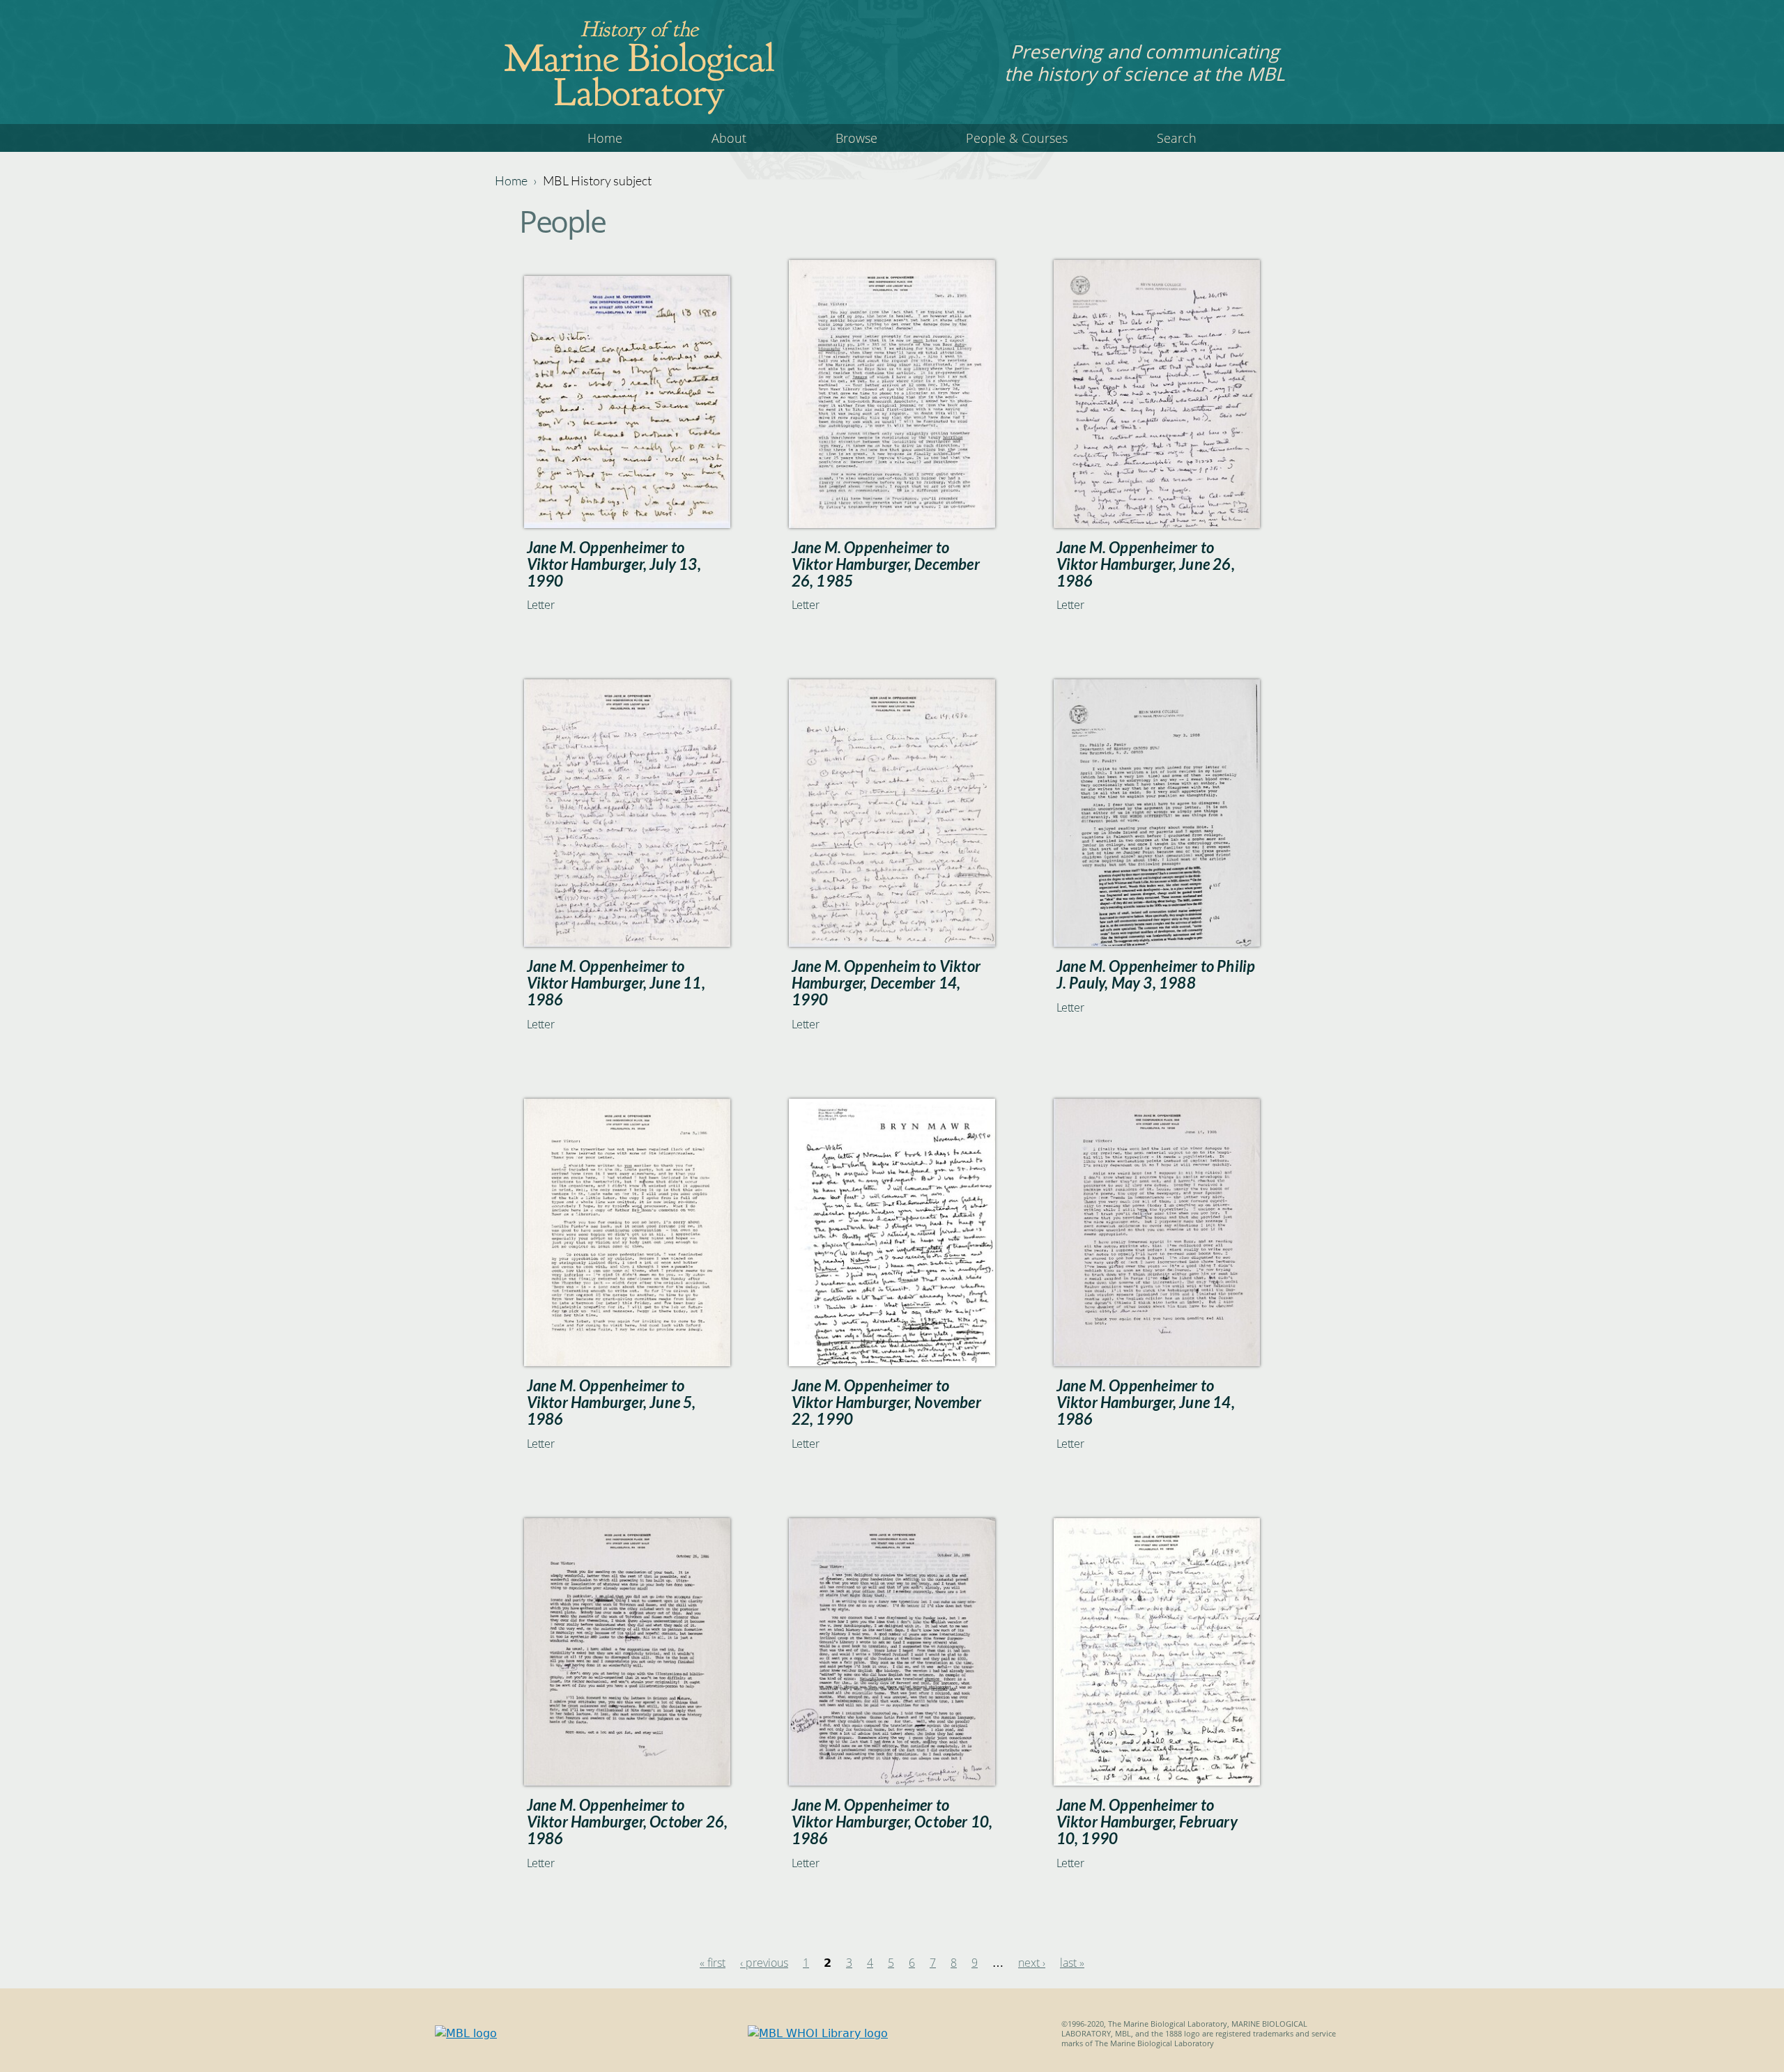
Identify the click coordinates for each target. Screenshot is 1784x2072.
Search (1177, 138)
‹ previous (764, 1963)
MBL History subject (597, 180)
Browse (856, 138)
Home (605, 138)
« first (713, 1963)
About (729, 138)
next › (1032, 1963)
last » (1072, 1963)
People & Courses (1017, 138)
